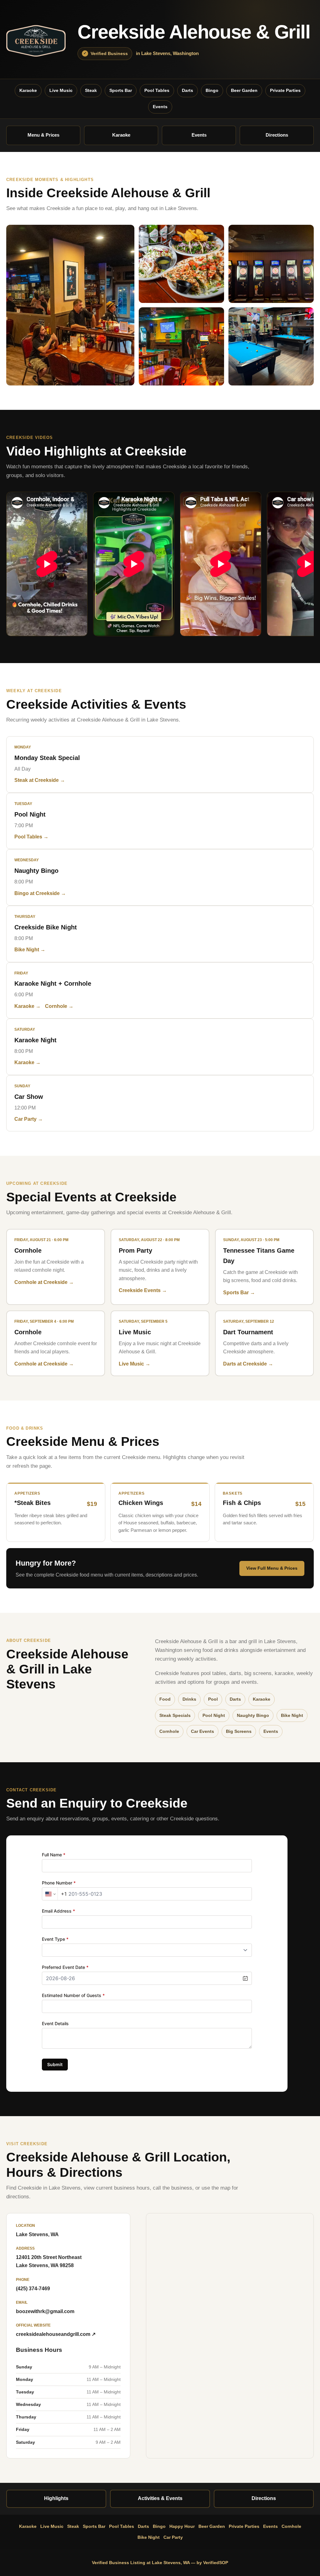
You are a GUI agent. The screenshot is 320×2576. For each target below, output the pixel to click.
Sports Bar (121, 90)
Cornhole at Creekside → (44, 1282)
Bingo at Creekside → (40, 893)
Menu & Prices (43, 135)
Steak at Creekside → (40, 780)
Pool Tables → (31, 837)
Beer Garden (244, 90)
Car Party (173, 2537)
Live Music (61, 90)
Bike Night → (30, 950)
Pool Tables (157, 90)
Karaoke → (27, 1006)
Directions (277, 135)
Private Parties (285, 90)
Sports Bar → (239, 1293)
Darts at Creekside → (248, 1364)
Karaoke (28, 90)
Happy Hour (182, 2526)
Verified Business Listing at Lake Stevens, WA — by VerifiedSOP (160, 2563)
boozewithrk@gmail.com (45, 2311)
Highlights (56, 2498)
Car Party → (29, 1119)
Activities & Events (160, 2498)
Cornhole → (59, 1006)
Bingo (212, 90)
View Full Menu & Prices (272, 1568)
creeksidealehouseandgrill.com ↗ (56, 2334)
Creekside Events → (143, 1290)
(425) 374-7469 (33, 2289)
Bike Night (149, 2537)
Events (160, 107)
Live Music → (135, 1364)
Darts (187, 90)
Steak (91, 90)
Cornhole (291, 2526)
